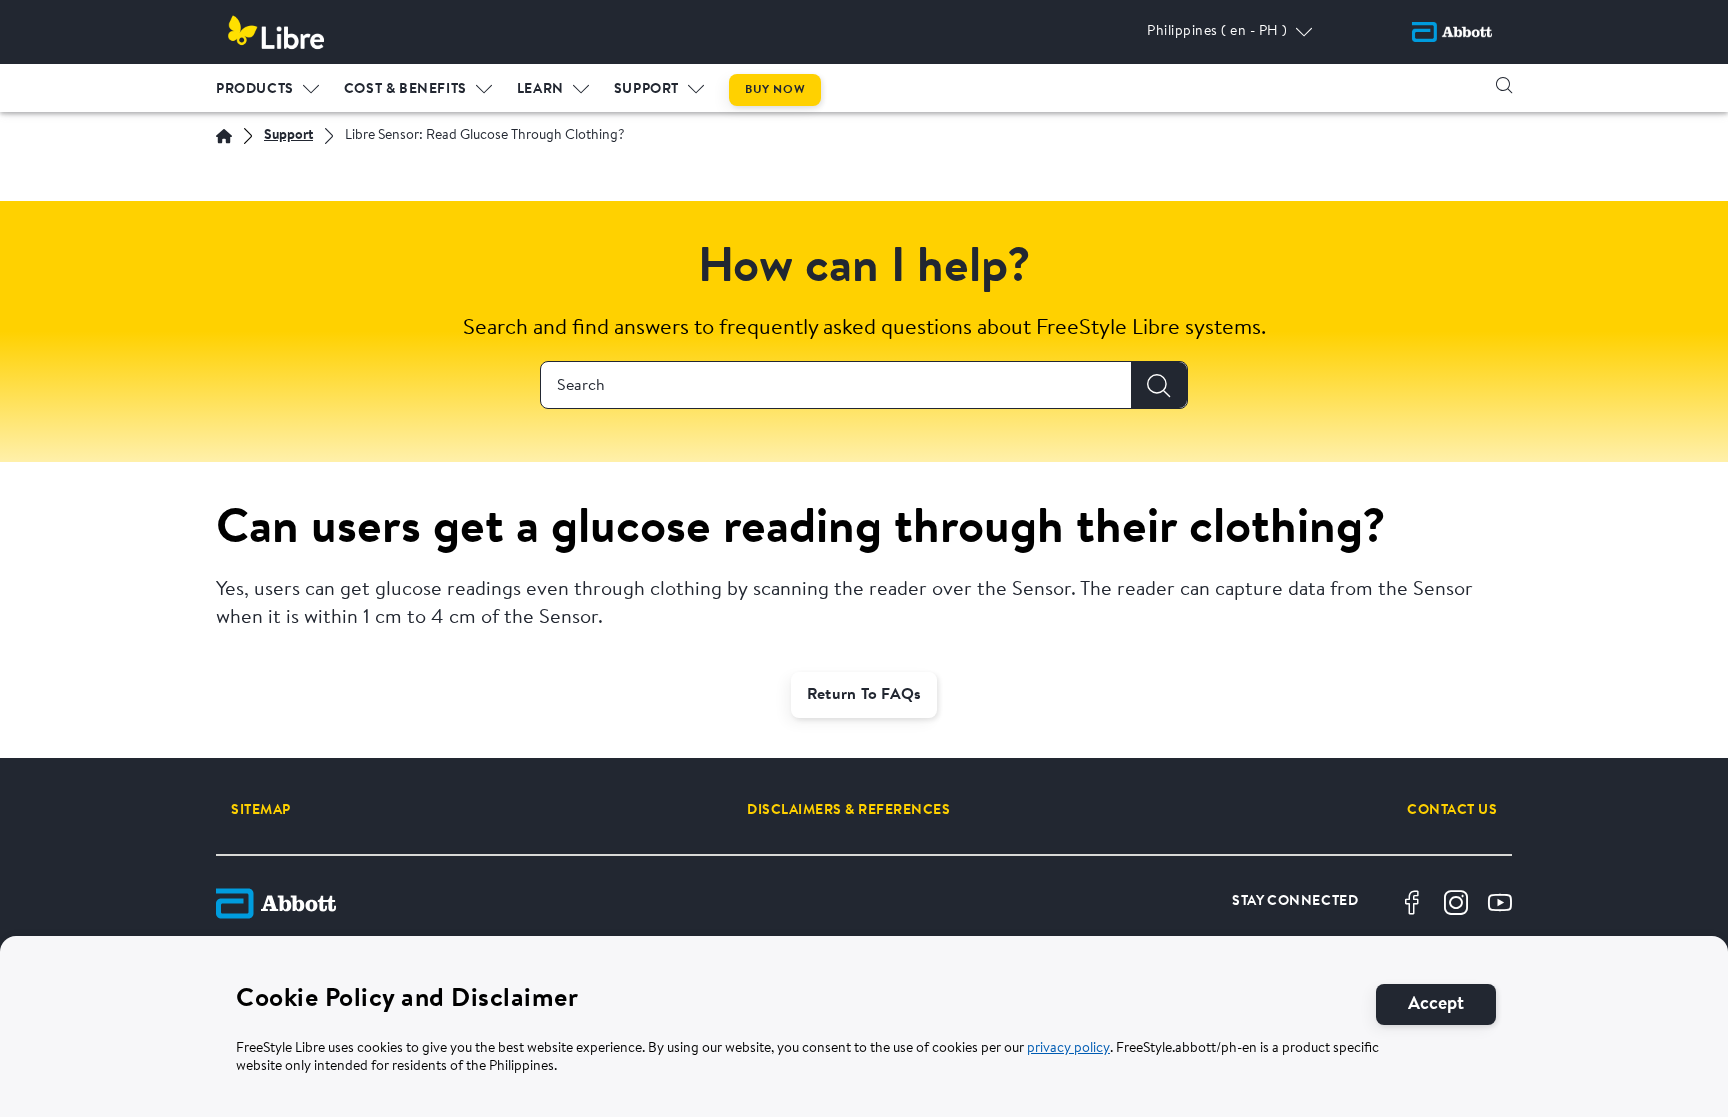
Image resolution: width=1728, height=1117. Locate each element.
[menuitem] (268, 85)
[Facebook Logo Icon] (1412, 903)
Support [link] (646, 90)
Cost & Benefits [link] (405, 90)
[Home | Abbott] (224, 136)
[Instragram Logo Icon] (1456, 903)
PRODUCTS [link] (255, 90)
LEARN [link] (540, 90)
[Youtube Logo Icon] (1500, 903)
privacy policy (1068, 1050)
